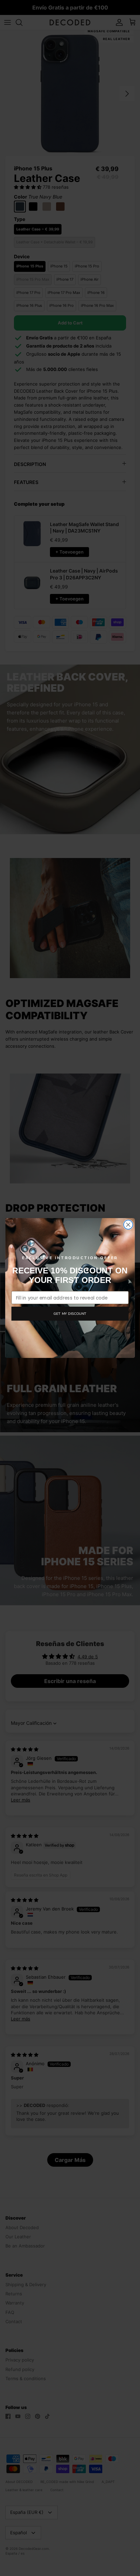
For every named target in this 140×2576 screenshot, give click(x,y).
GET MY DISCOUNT (70, 1313)
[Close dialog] (128, 1225)
